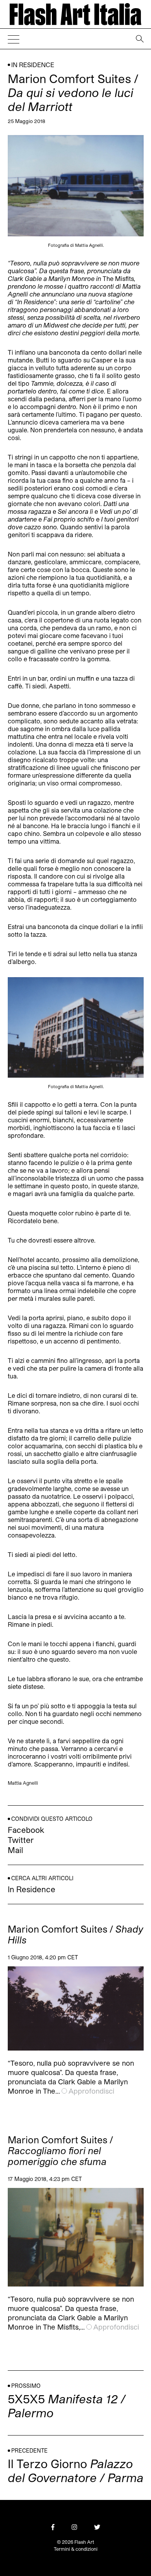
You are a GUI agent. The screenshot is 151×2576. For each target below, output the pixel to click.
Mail (15, 1850)
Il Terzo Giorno (76, 2470)
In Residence (33, 65)
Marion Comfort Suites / (75, 1935)
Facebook (26, 1830)
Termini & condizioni (76, 2549)
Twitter (21, 1840)
